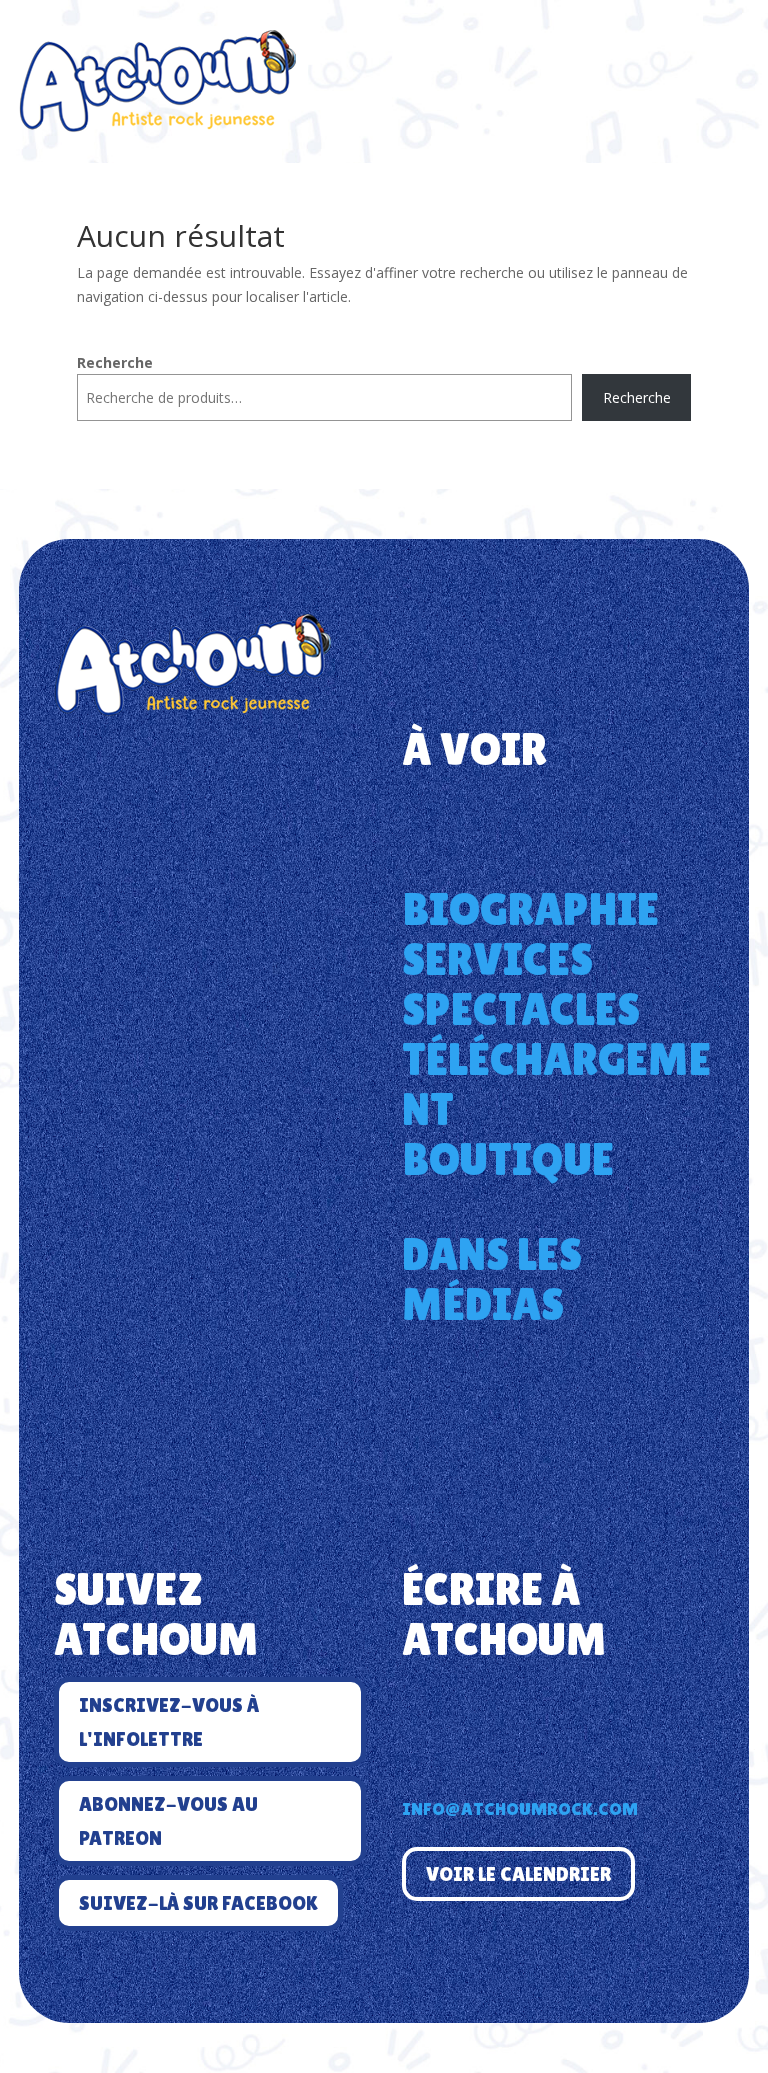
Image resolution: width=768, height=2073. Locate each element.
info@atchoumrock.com (520, 1808)
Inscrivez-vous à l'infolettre (169, 1722)
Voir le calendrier (518, 1874)
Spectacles (521, 1009)
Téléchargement (556, 1084)
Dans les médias (492, 1279)
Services (497, 959)
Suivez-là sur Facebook (198, 1903)
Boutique (508, 1159)
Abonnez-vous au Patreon (168, 1821)
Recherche (115, 362)
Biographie (530, 909)
